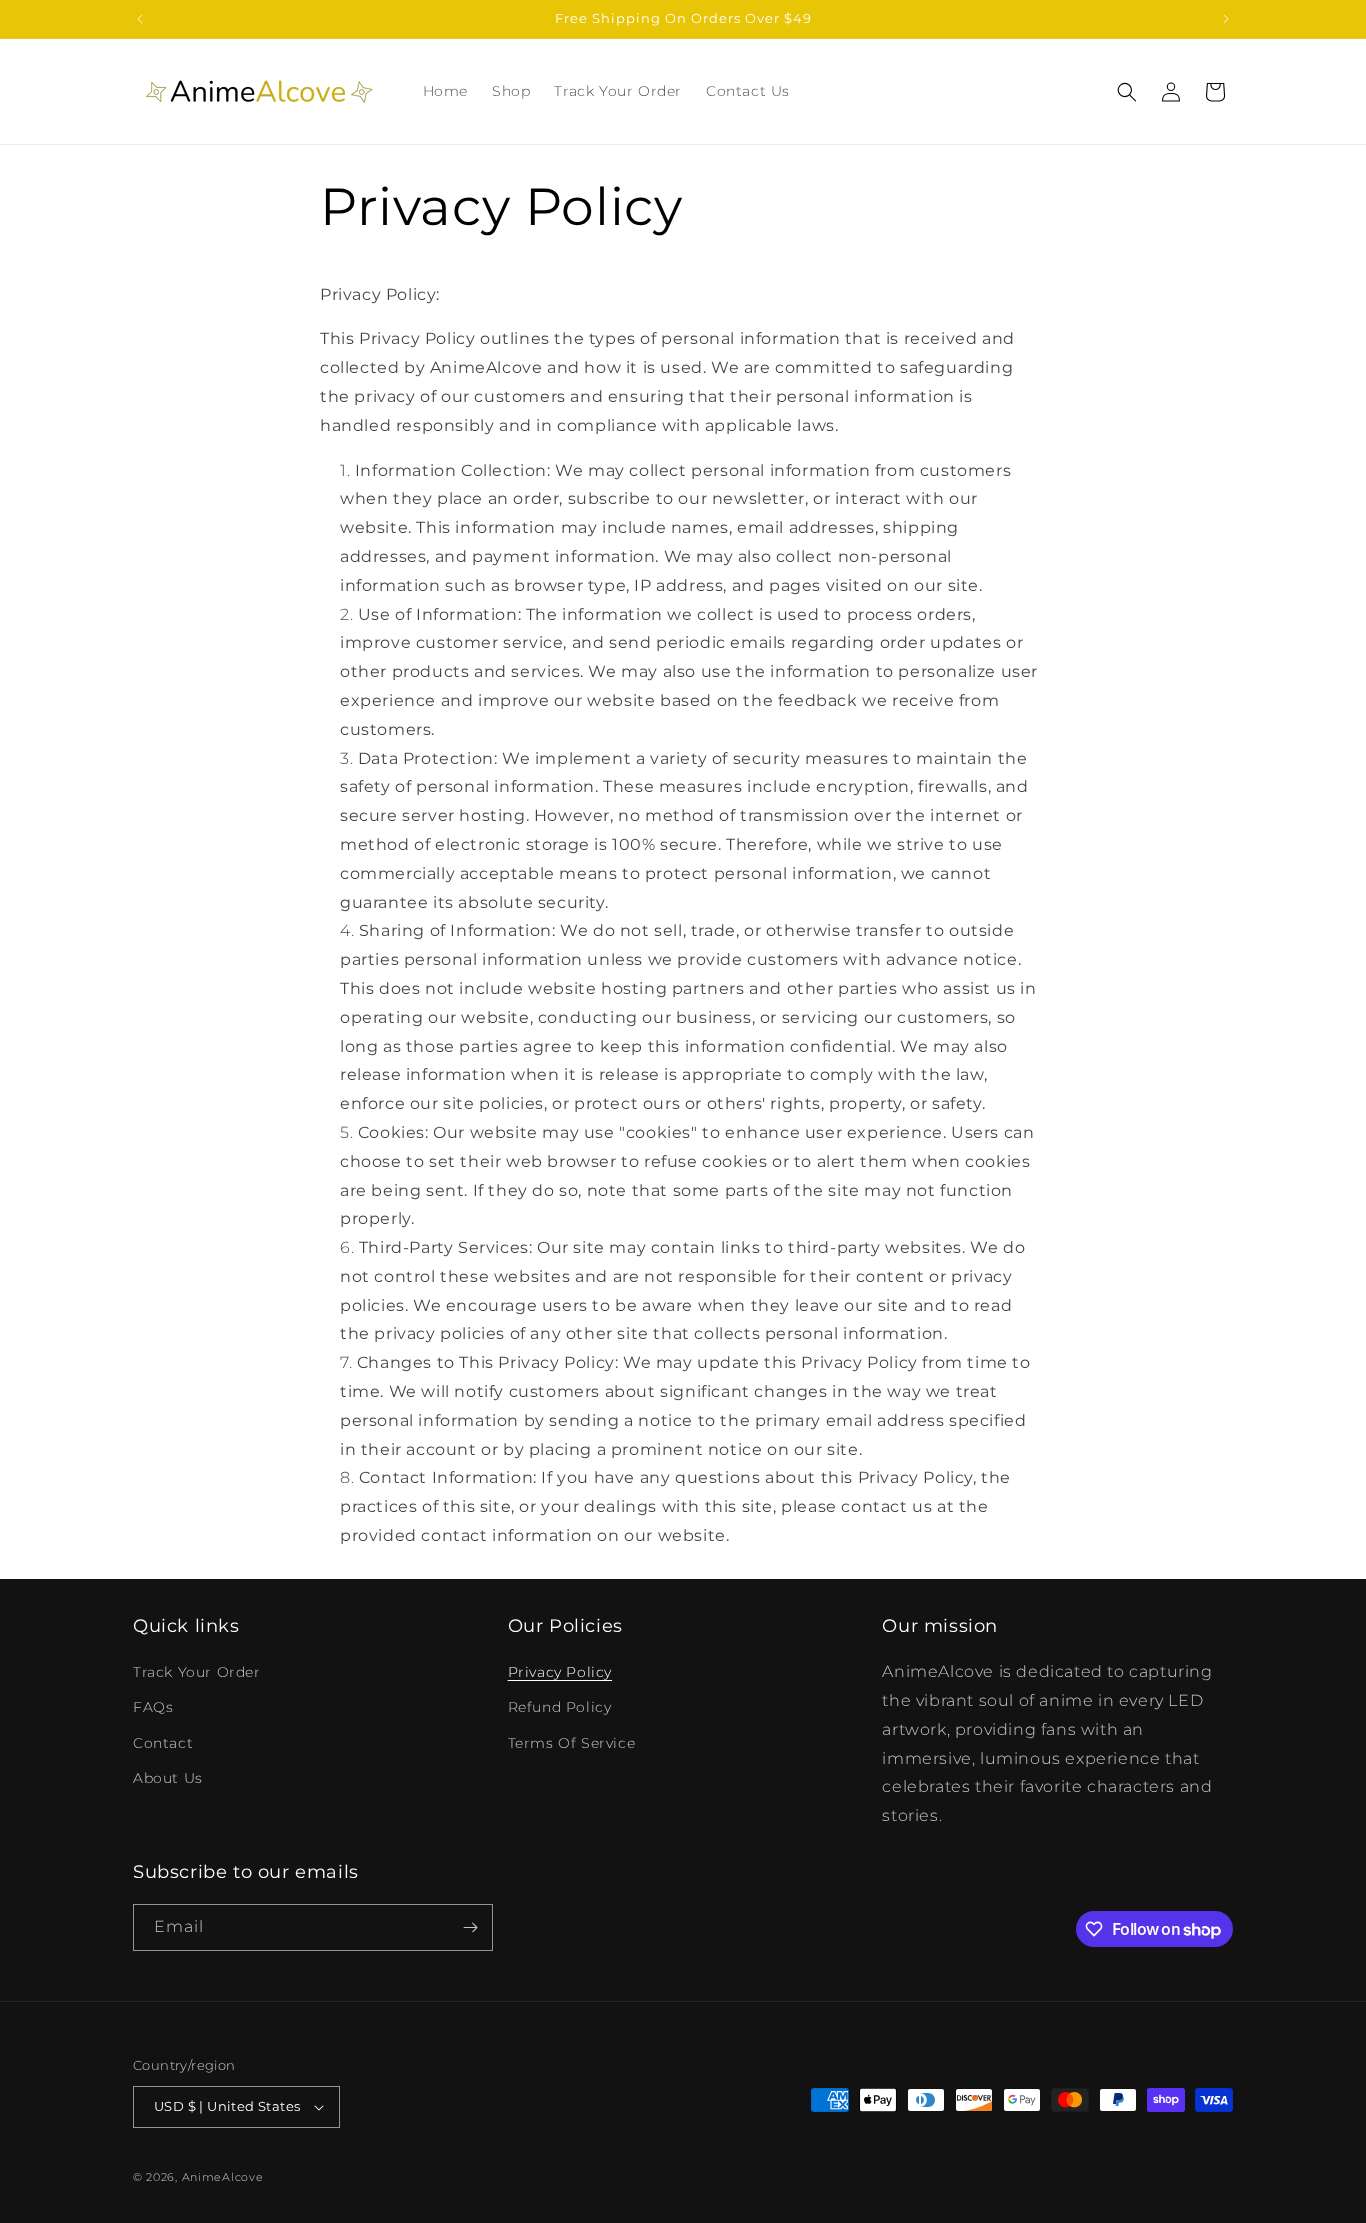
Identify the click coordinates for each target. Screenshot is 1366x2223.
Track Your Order (197, 1672)
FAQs (153, 1707)
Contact (163, 1743)
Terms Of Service (572, 1743)
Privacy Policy (560, 1672)
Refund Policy (560, 1707)
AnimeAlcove (223, 2177)
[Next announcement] (1226, 19)
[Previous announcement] (140, 19)
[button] (1127, 92)
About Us (168, 1778)
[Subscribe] (470, 1927)
